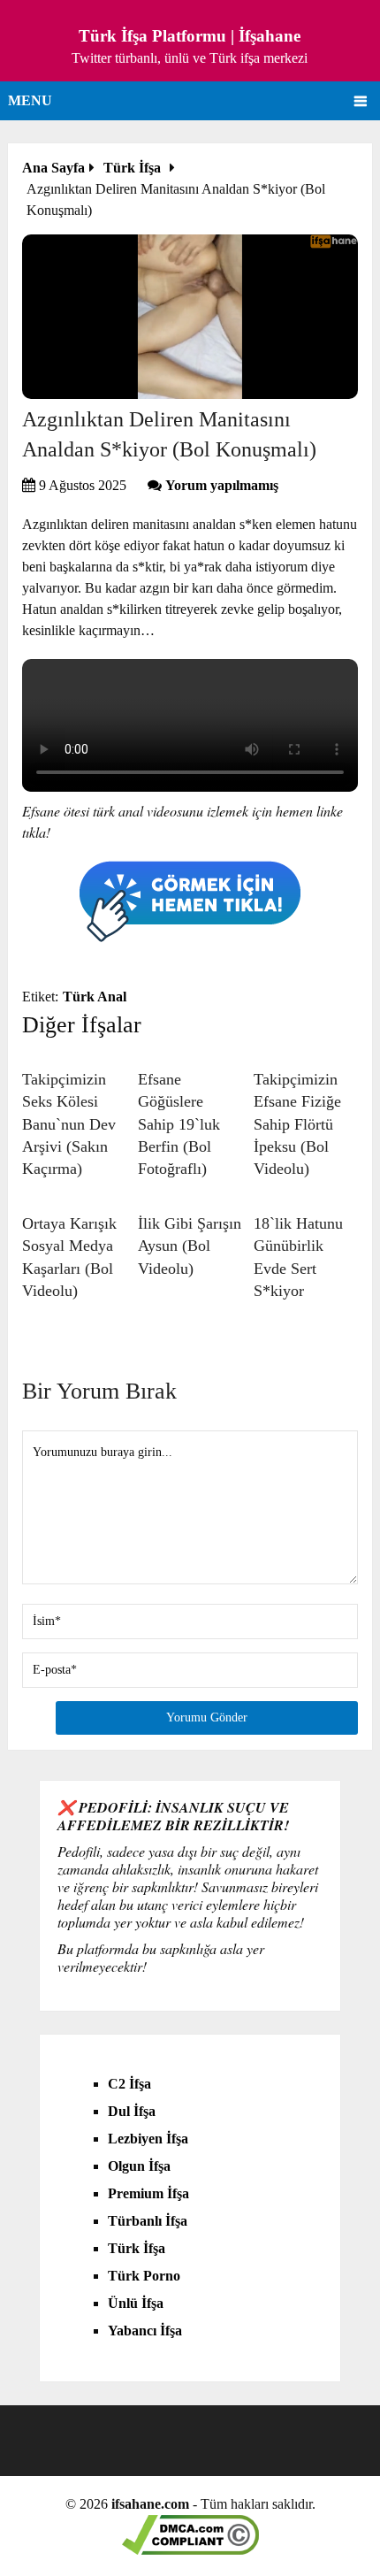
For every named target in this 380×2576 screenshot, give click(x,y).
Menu (30, 100)
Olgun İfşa (139, 2166)
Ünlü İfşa (136, 2303)
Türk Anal (95, 997)
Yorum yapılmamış (222, 485)
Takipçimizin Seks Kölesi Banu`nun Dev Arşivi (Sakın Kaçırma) (69, 1124)
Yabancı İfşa (145, 2331)
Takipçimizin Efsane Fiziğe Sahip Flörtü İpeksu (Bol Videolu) (297, 1124)
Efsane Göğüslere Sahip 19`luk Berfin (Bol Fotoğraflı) (179, 1124)
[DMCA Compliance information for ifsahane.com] (190, 2550)
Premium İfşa (148, 2193)
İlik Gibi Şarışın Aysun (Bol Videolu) (190, 1246)
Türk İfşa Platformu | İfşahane (190, 36)
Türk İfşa (137, 2248)
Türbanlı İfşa (148, 2221)
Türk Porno (144, 2276)
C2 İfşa (129, 2084)
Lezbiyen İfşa (148, 2139)
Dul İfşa (132, 2111)
